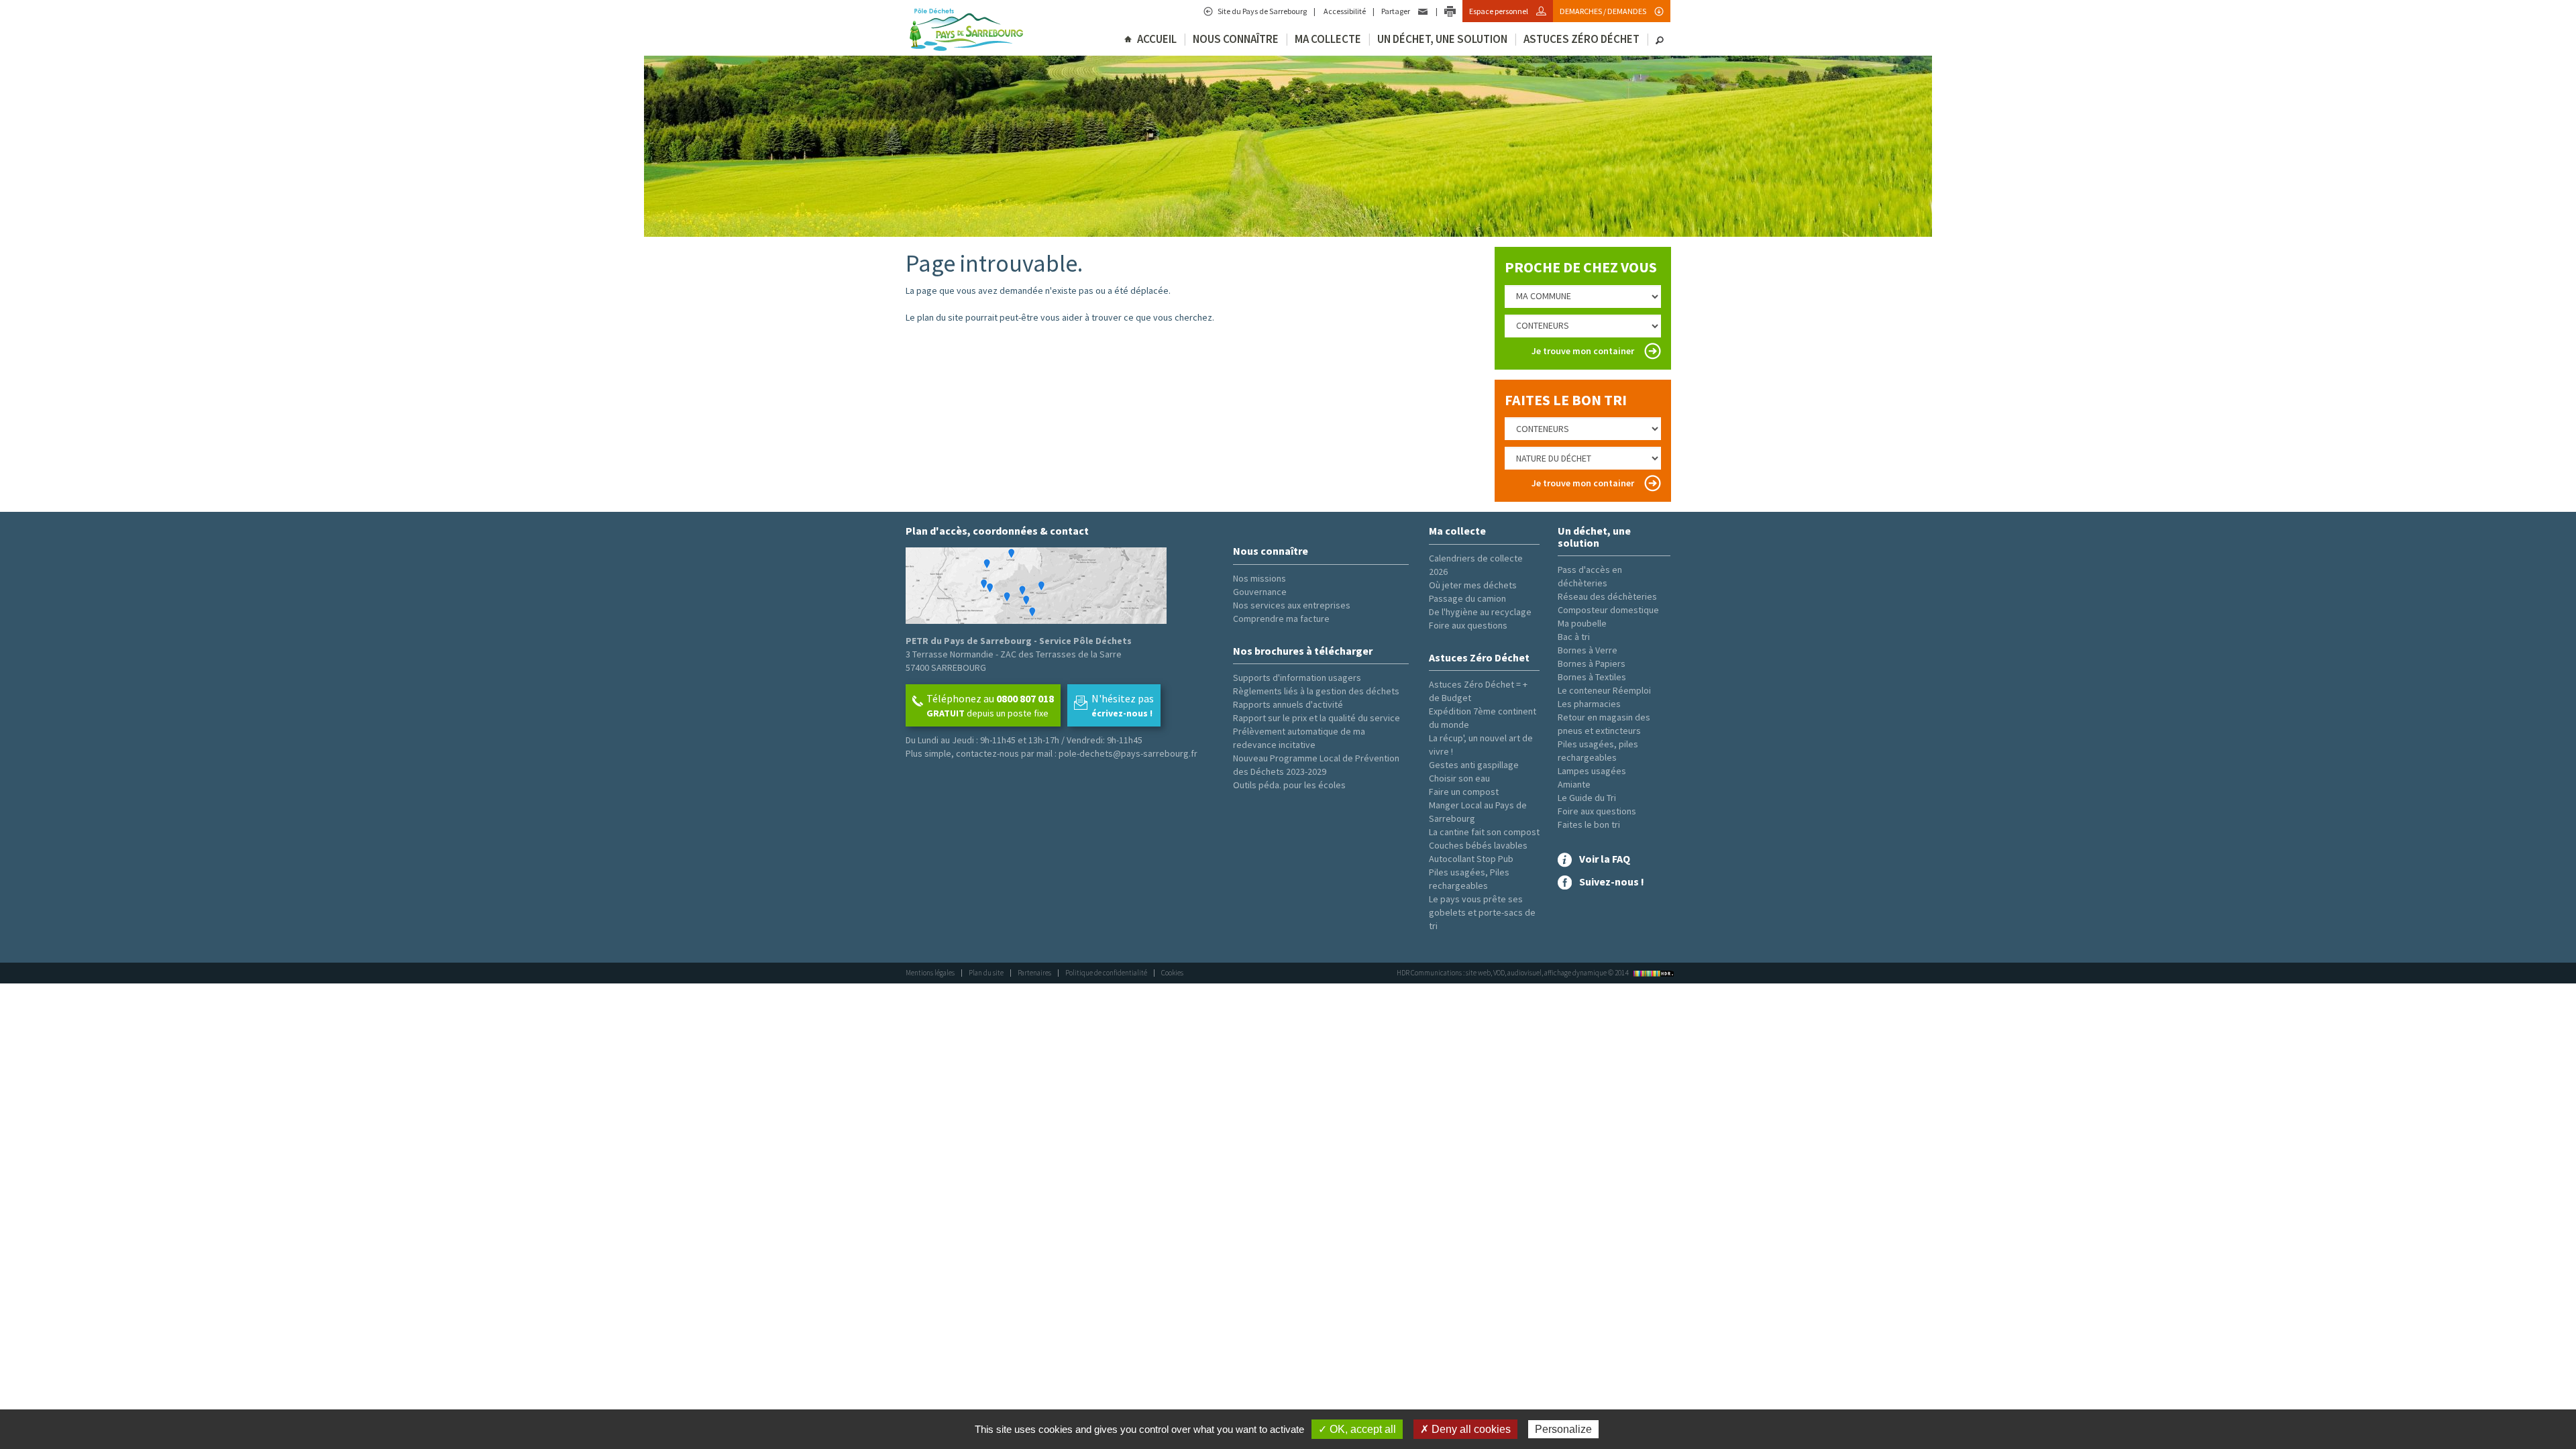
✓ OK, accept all (1357, 1429)
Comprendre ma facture (1281, 619)
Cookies (1172, 973)
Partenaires (1034, 973)
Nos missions (1259, 578)
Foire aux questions (1468, 625)
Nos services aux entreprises (1292, 605)
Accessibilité (1344, 11)
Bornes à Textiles (1592, 677)
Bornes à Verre (1588, 650)
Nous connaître (1236, 39)
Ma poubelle (1582, 623)
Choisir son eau (1459, 778)
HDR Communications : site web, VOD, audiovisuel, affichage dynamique (1513, 973)
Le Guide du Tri (1587, 798)
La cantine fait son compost (1484, 832)
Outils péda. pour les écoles (1289, 785)
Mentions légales (930, 973)
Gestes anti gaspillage (1474, 765)
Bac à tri (1574, 637)
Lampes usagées (1592, 771)
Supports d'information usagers (1297, 678)
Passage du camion (1467, 598)
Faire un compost (1464, 792)
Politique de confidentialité (1106, 973)
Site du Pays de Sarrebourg (1262, 11)
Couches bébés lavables (1478, 845)
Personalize (1563, 1429)
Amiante (1574, 784)
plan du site (940, 317)
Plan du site (986, 973)
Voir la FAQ (1605, 859)
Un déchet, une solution (1442, 39)
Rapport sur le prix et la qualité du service (1317, 718)
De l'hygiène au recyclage (1480, 612)
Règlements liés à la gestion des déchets (1316, 691)
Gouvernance (1260, 592)
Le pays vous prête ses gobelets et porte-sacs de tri (1482, 912)
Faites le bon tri (1589, 824)
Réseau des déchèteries (1607, 596)
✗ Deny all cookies (1465, 1429)
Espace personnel (1499, 11)
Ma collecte (1328, 39)
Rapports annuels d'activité (1288, 704)
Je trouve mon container (1583, 351)
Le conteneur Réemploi (1604, 690)
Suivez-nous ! (1612, 881)
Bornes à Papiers (1592, 663)
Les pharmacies (1589, 704)
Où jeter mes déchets (1473, 585)
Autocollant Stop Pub (1471, 859)
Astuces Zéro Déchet (1581, 39)
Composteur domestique (1608, 610)
